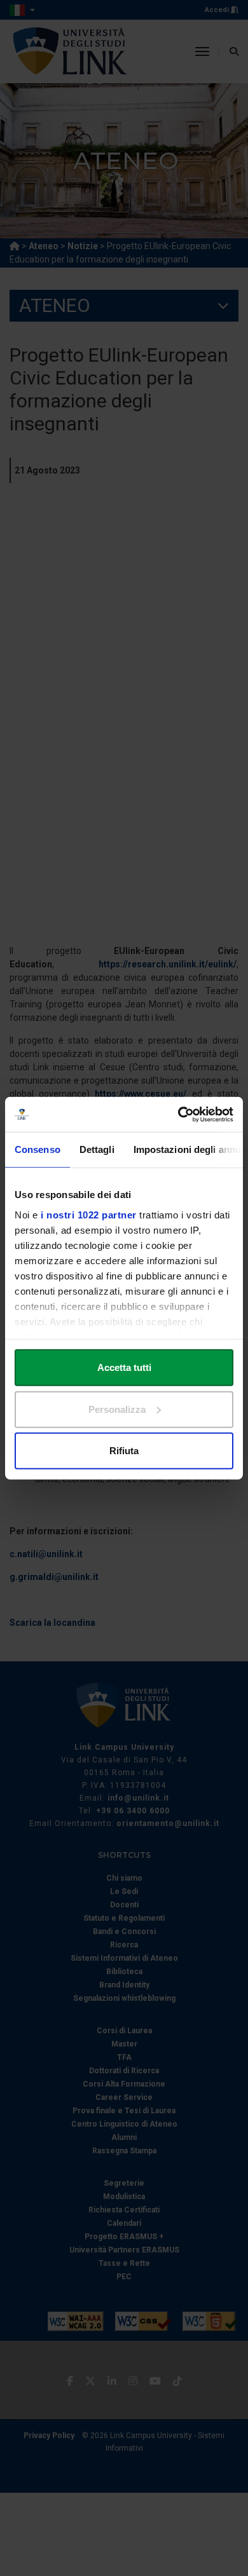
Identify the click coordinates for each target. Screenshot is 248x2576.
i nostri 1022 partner (89, 1214)
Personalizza (117, 1409)
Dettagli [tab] (97, 1149)
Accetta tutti (124, 1367)
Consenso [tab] (38, 1149)
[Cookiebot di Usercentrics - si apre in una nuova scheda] (178, 1114)
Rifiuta (124, 1451)
